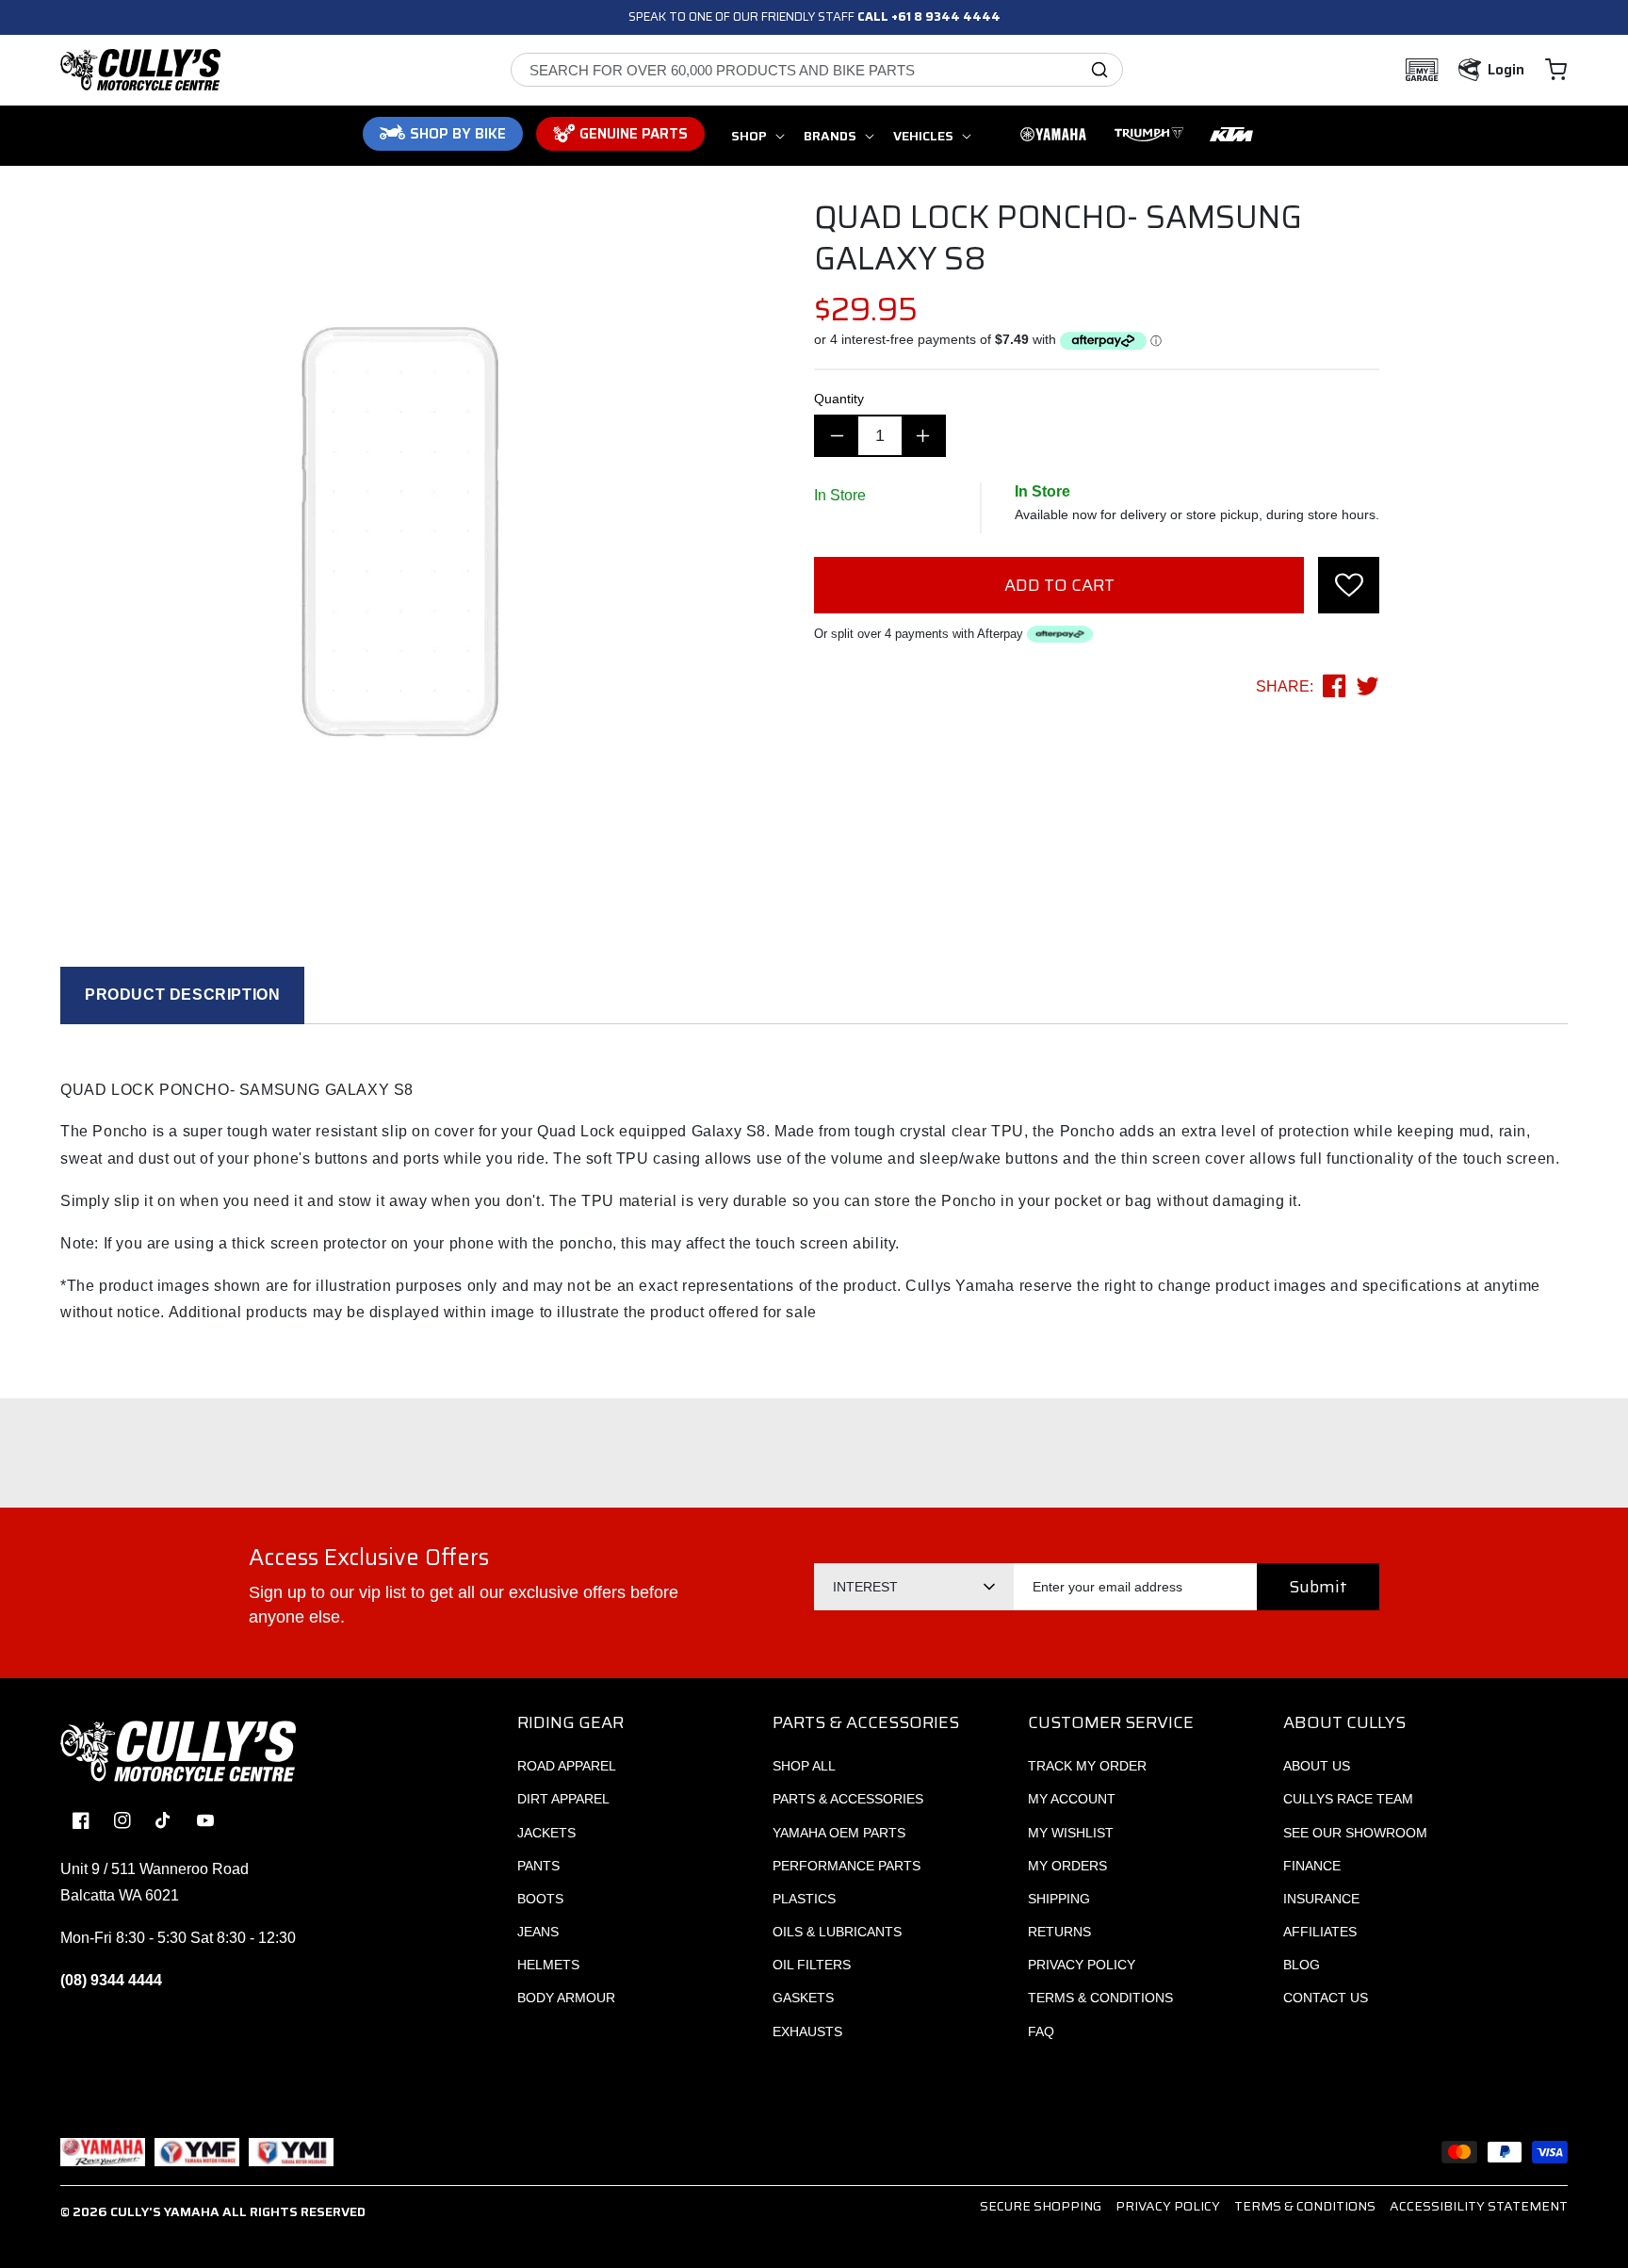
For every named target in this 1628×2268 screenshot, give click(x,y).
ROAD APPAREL (567, 1766)
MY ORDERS (1067, 1866)
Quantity (839, 399)
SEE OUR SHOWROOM (1355, 1833)
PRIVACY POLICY (1082, 1965)
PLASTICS (804, 1899)
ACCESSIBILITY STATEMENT (1479, 2206)
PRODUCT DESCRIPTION (182, 995)
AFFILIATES (1320, 1932)
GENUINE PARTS (634, 134)
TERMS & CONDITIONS (1100, 1998)
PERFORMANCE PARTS (847, 1866)
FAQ (1041, 2031)
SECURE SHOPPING (1041, 2206)
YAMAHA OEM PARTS (839, 1833)
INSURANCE (1321, 1899)
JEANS (538, 1932)
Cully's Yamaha (165, 2211)
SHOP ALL (804, 1766)
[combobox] (817, 70)
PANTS (538, 1866)
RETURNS (1059, 1932)
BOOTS (540, 1899)
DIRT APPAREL (563, 1799)
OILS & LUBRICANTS (837, 1932)
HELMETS (548, 1965)
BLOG (1302, 1965)
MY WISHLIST (1071, 1833)
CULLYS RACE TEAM (1348, 1799)
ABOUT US (1317, 1766)
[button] (1556, 70)
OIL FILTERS (812, 1965)
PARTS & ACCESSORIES (848, 1799)
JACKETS (546, 1833)
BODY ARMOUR (566, 1998)
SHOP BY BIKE (458, 134)
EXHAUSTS (807, 2031)
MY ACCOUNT (1072, 1799)
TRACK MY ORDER (1087, 1766)
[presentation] (1349, 585)
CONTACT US (1326, 1998)
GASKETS (803, 1998)
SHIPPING (1059, 1899)
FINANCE (1312, 1866)
